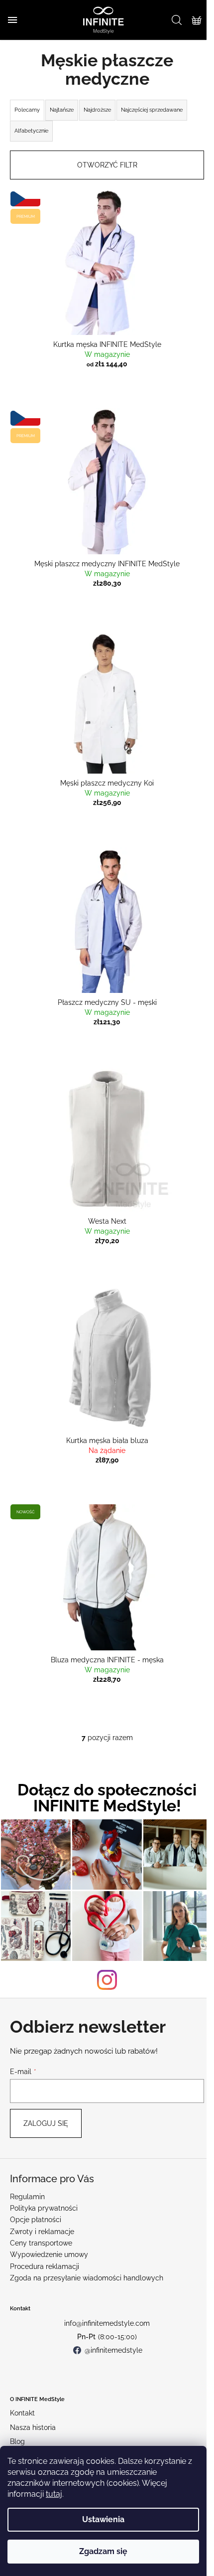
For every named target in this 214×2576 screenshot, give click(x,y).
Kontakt (22, 2413)
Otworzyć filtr (107, 165)
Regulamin (27, 2197)
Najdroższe (97, 110)
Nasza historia (33, 2427)
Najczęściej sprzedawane (152, 110)
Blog (17, 2441)
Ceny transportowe (41, 2243)
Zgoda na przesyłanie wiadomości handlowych (87, 2278)
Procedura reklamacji (45, 2266)
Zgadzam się (103, 2551)
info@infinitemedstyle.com (107, 2323)
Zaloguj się (46, 2123)
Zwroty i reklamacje (42, 2232)
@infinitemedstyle (113, 2350)
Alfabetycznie (31, 131)
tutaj (54, 2494)
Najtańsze (62, 110)
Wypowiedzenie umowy (49, 2254)
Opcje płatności (36, 2220)
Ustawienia (103, 2519)
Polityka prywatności (44, 2208)
